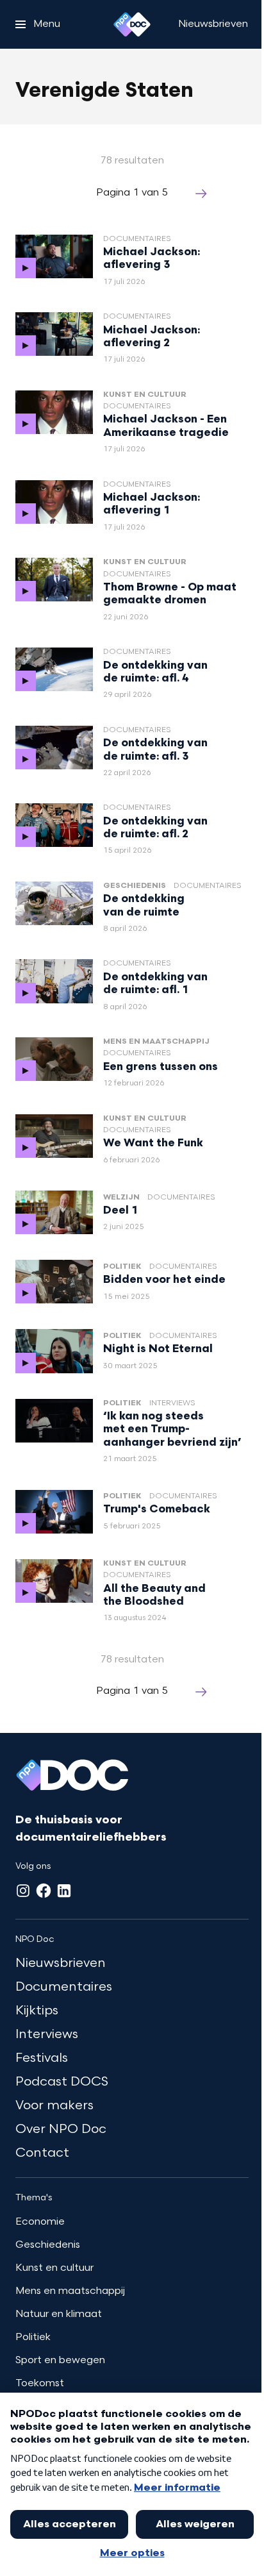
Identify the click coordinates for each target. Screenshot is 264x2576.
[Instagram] (23, 1891)
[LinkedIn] (64, 1891)
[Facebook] (44, 1891)
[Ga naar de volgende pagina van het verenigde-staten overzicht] (201, 194)
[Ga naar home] (132, 24)
